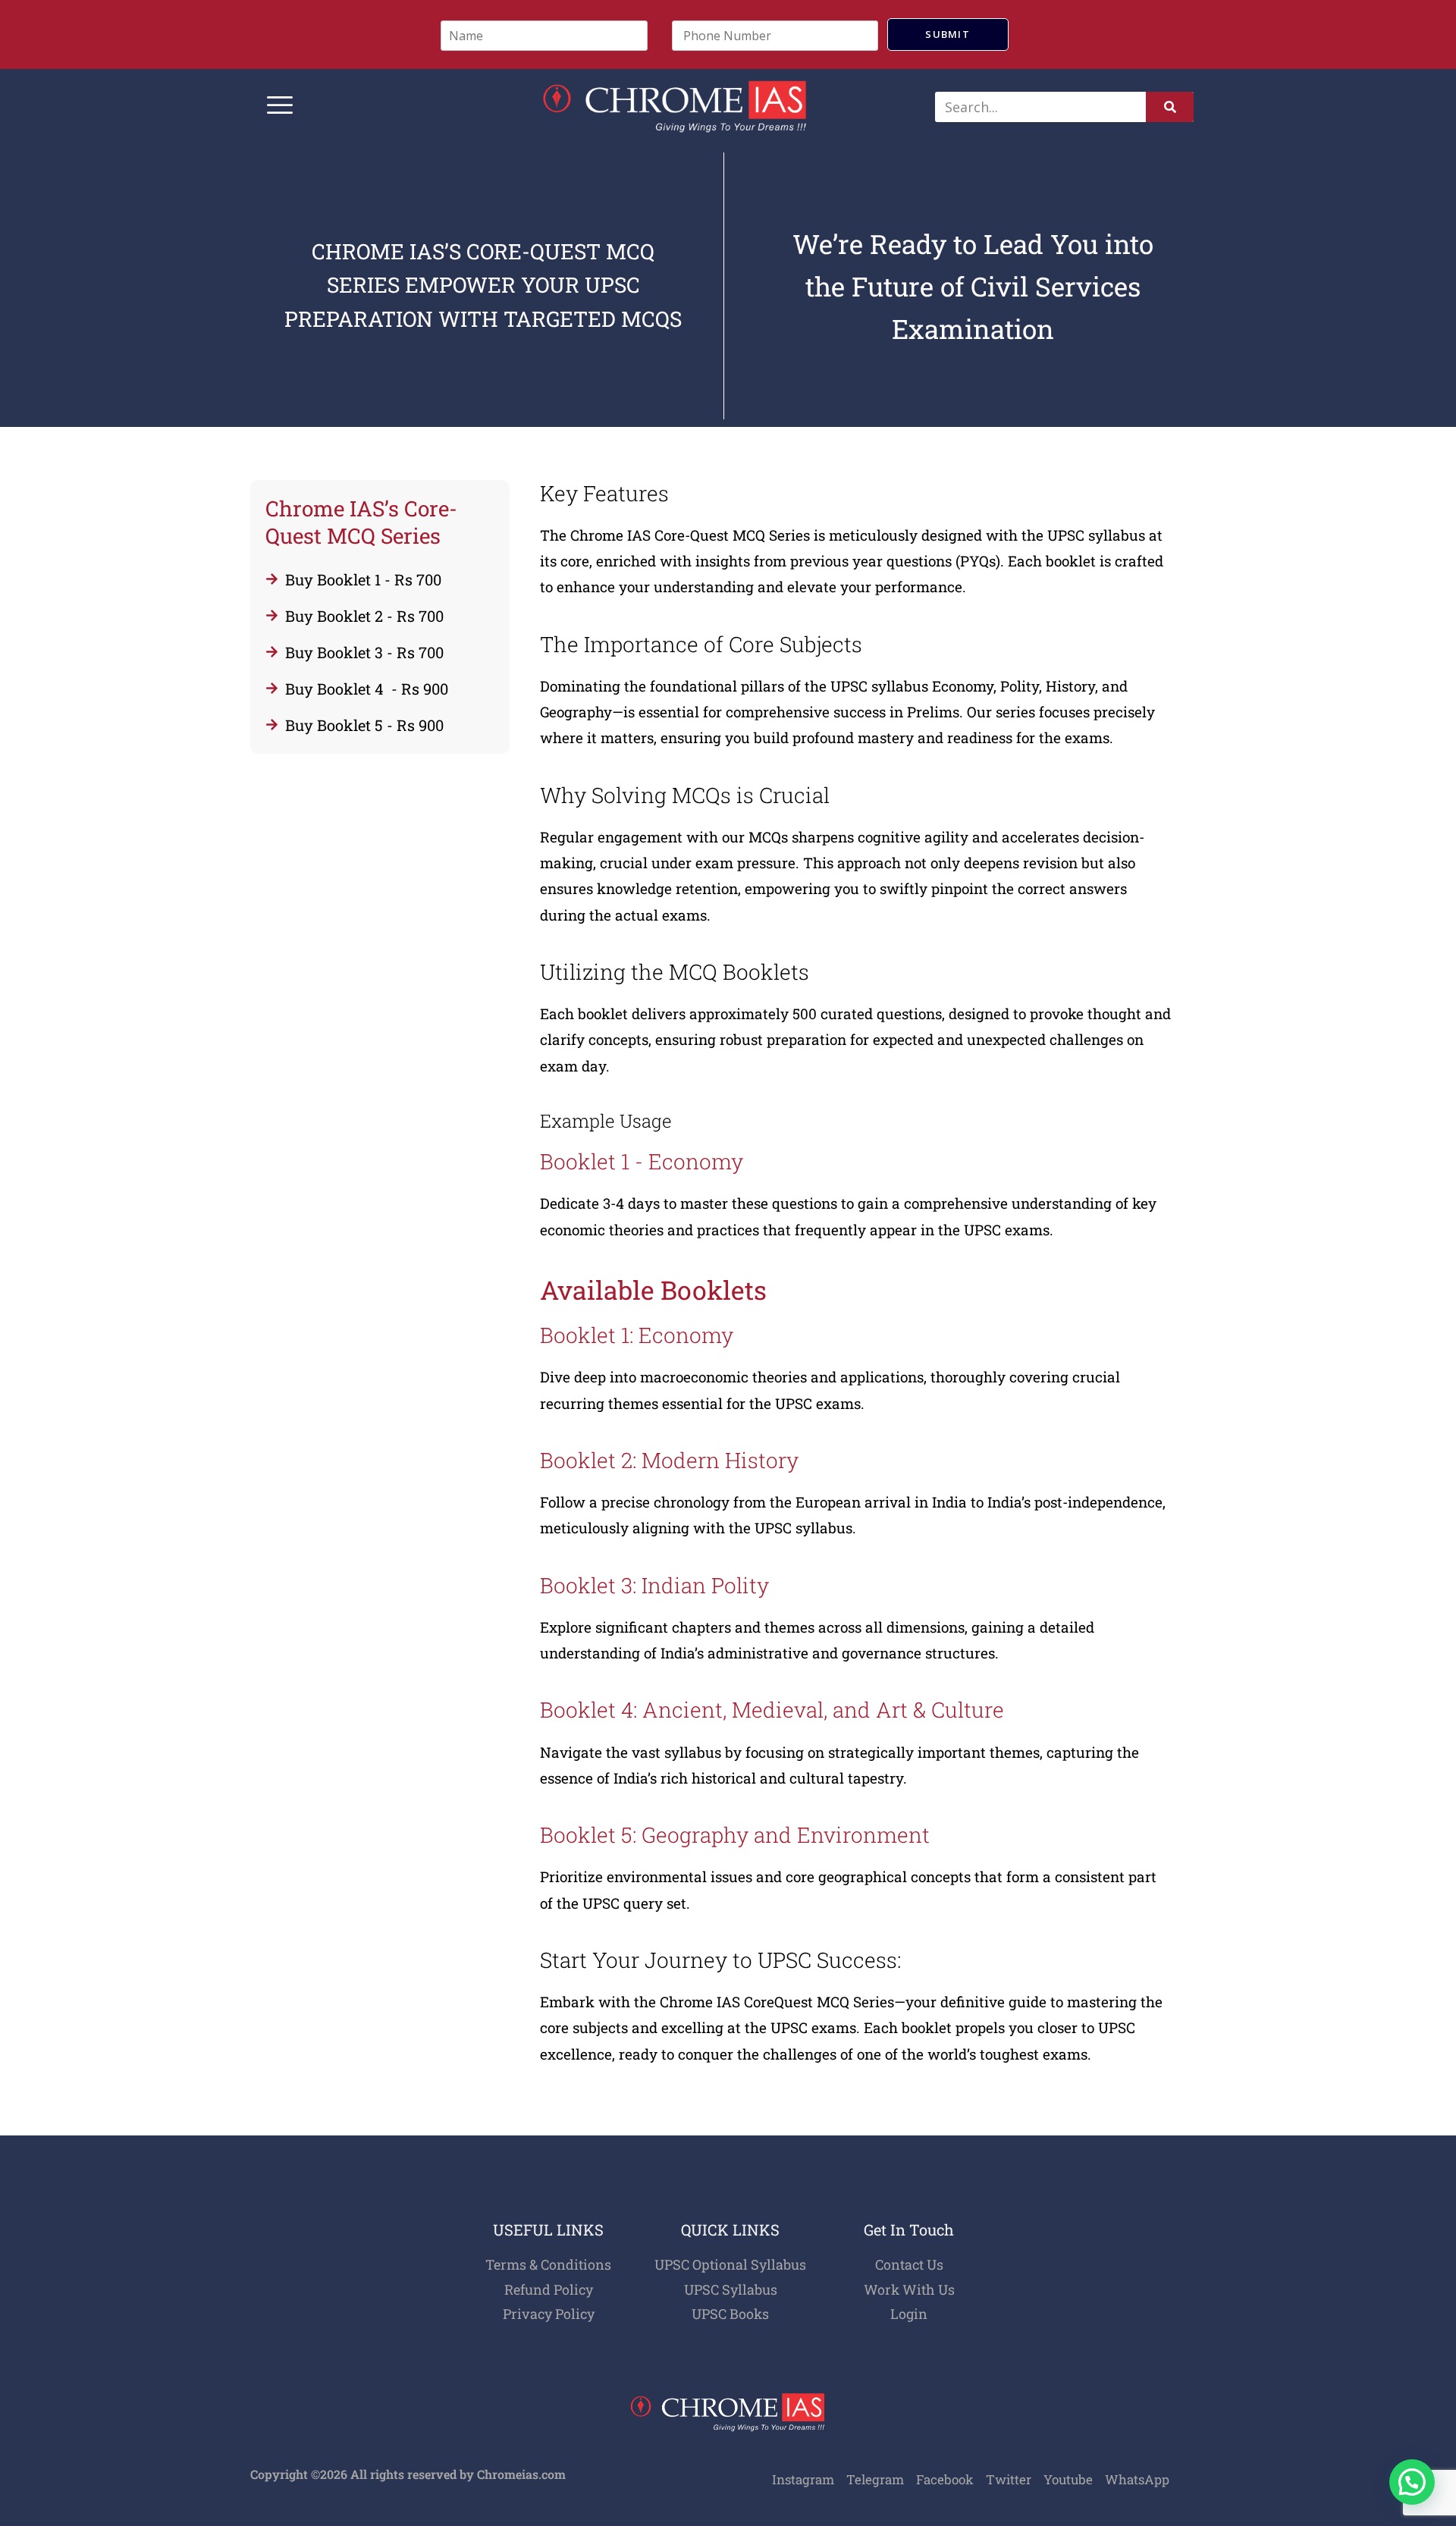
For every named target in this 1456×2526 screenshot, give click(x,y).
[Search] (1170, 107)
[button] (1412, 2482)
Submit (948, 34)
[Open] (280, 107)
